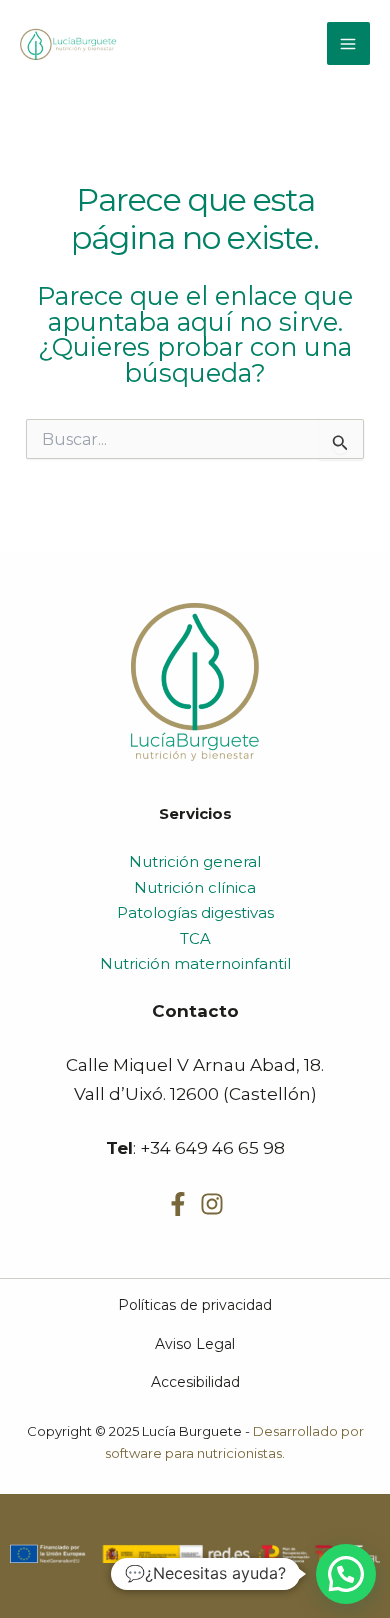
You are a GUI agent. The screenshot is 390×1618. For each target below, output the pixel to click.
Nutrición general (195, 861)
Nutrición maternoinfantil (195, 963)
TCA (195, 938)
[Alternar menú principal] (349, 44)
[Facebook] (178, 1204)
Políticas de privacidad (195, 1305)
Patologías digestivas (195, 912)
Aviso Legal (195, 1344)
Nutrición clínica (195, 887)
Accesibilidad (195, 1382)
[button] (346, 1574)
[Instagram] (212, 1204)
